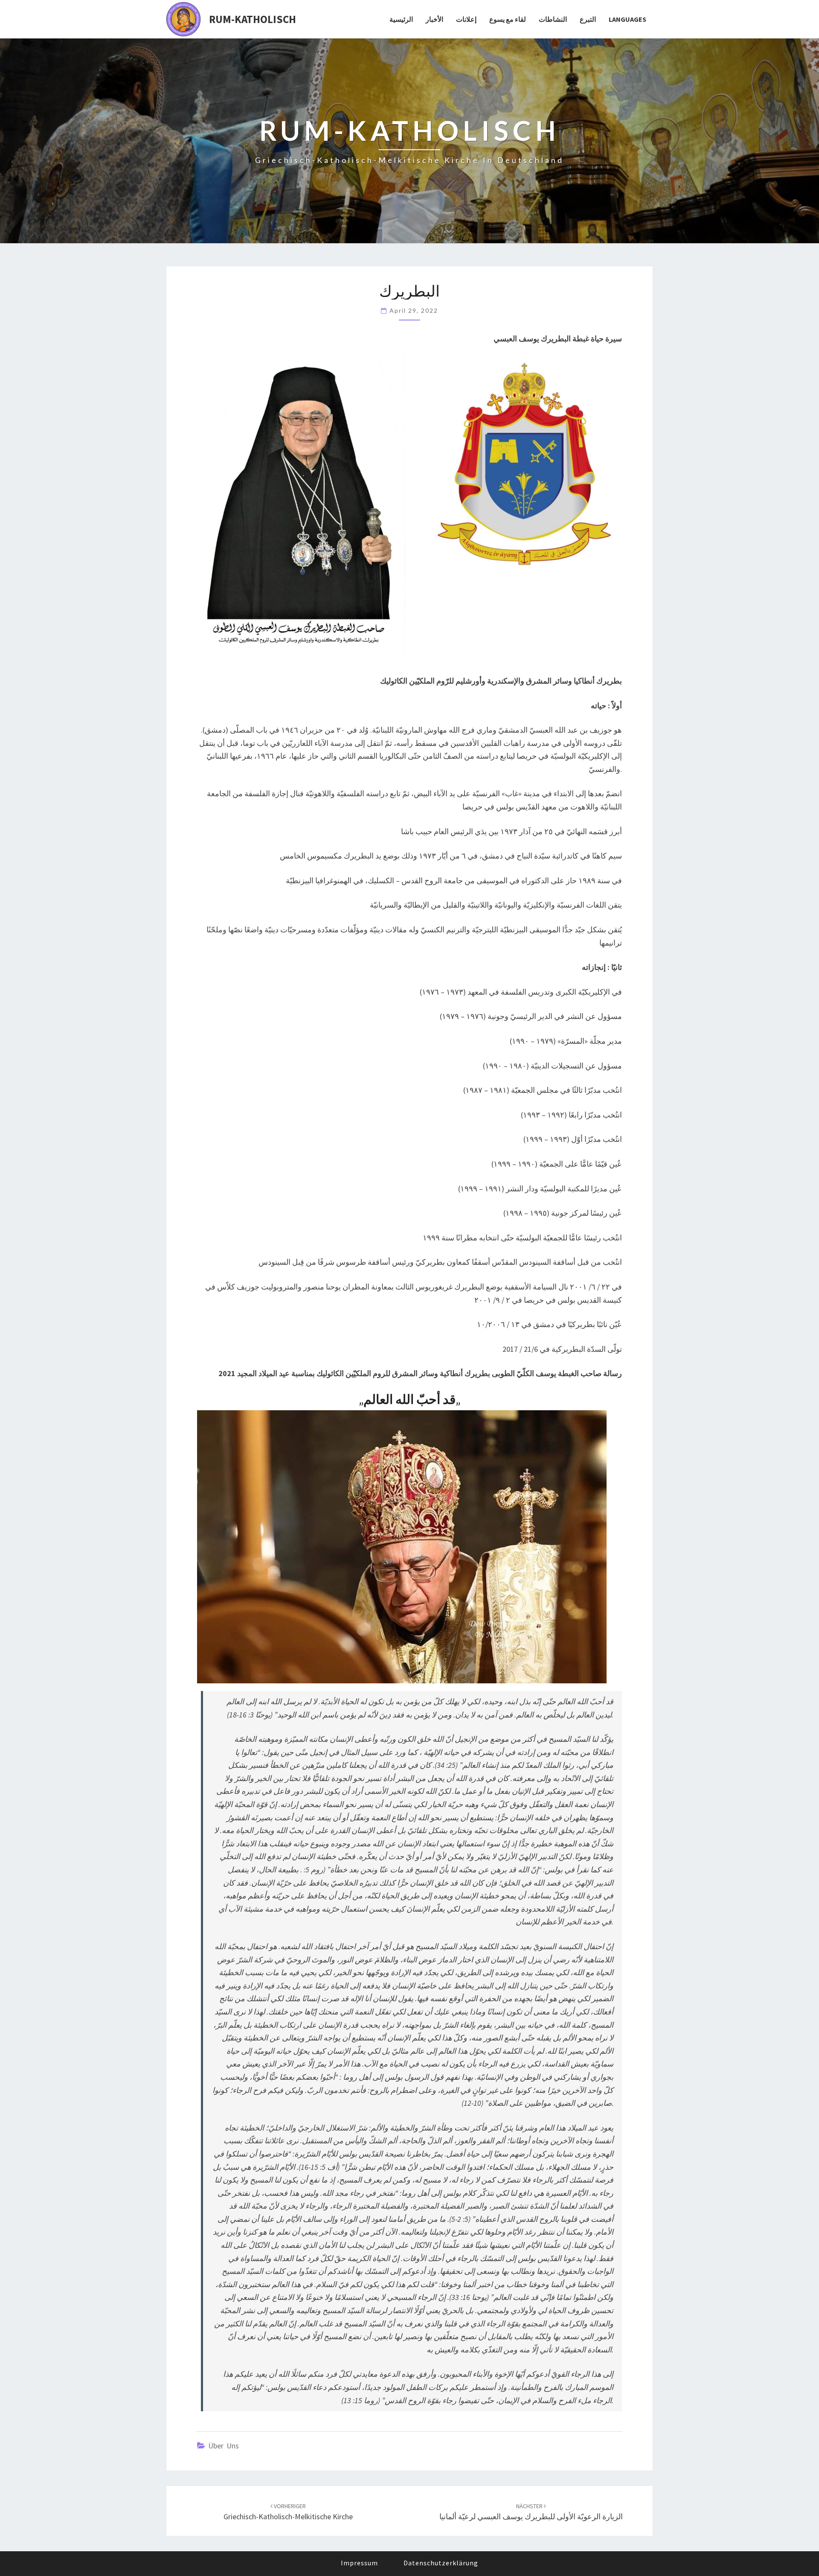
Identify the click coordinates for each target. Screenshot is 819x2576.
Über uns (224, 2446)
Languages (627, 19)
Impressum (359, 2563)
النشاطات (553, 19)
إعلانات (466, 19)
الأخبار (434, 19)
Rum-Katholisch (253, 19)
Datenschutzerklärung (441, 2563)
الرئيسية (401, 19)
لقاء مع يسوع (508, 19)
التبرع (588, 19)
